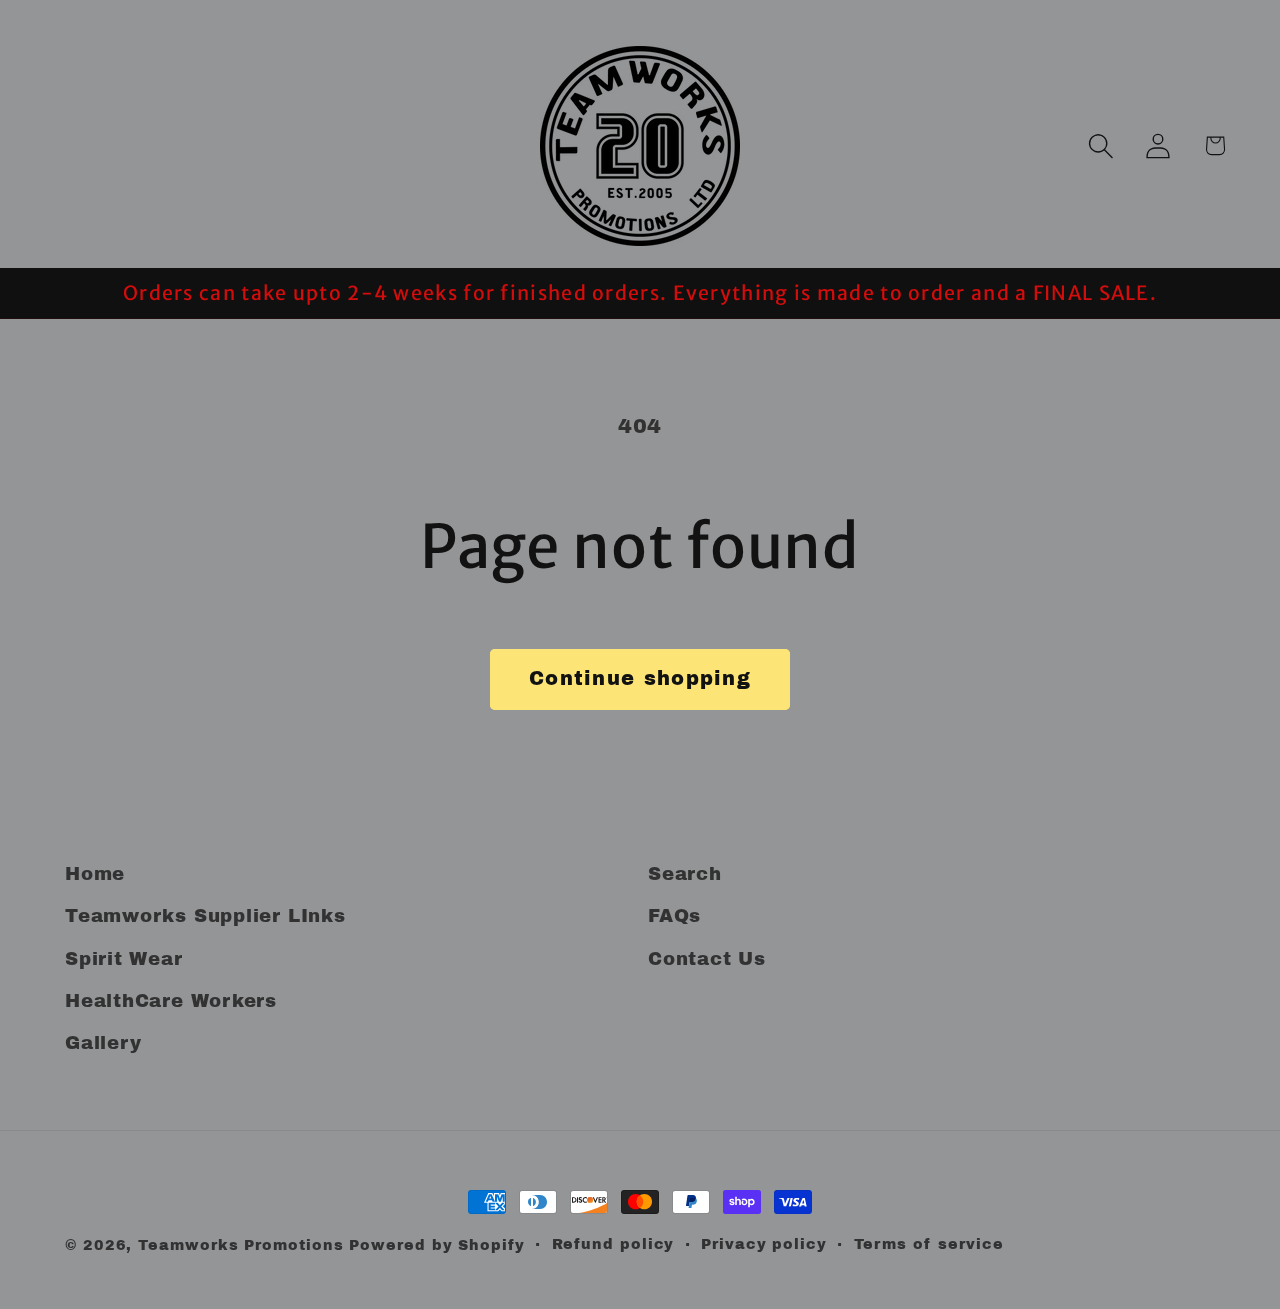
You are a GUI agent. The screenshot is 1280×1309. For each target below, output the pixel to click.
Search (685, 874)
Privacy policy (764, 1244)
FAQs (674, 916)
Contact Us (707, 959)
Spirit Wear (124, 959)
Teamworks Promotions (240, 1245)
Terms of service (929, 1244)
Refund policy (613, 1244)
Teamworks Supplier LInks (205, 916)
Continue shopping (640, 678)
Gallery (103, 1043)
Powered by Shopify (436, 1245)
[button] (1100, 145)
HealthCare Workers (171, 1001)
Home (95, 874)
